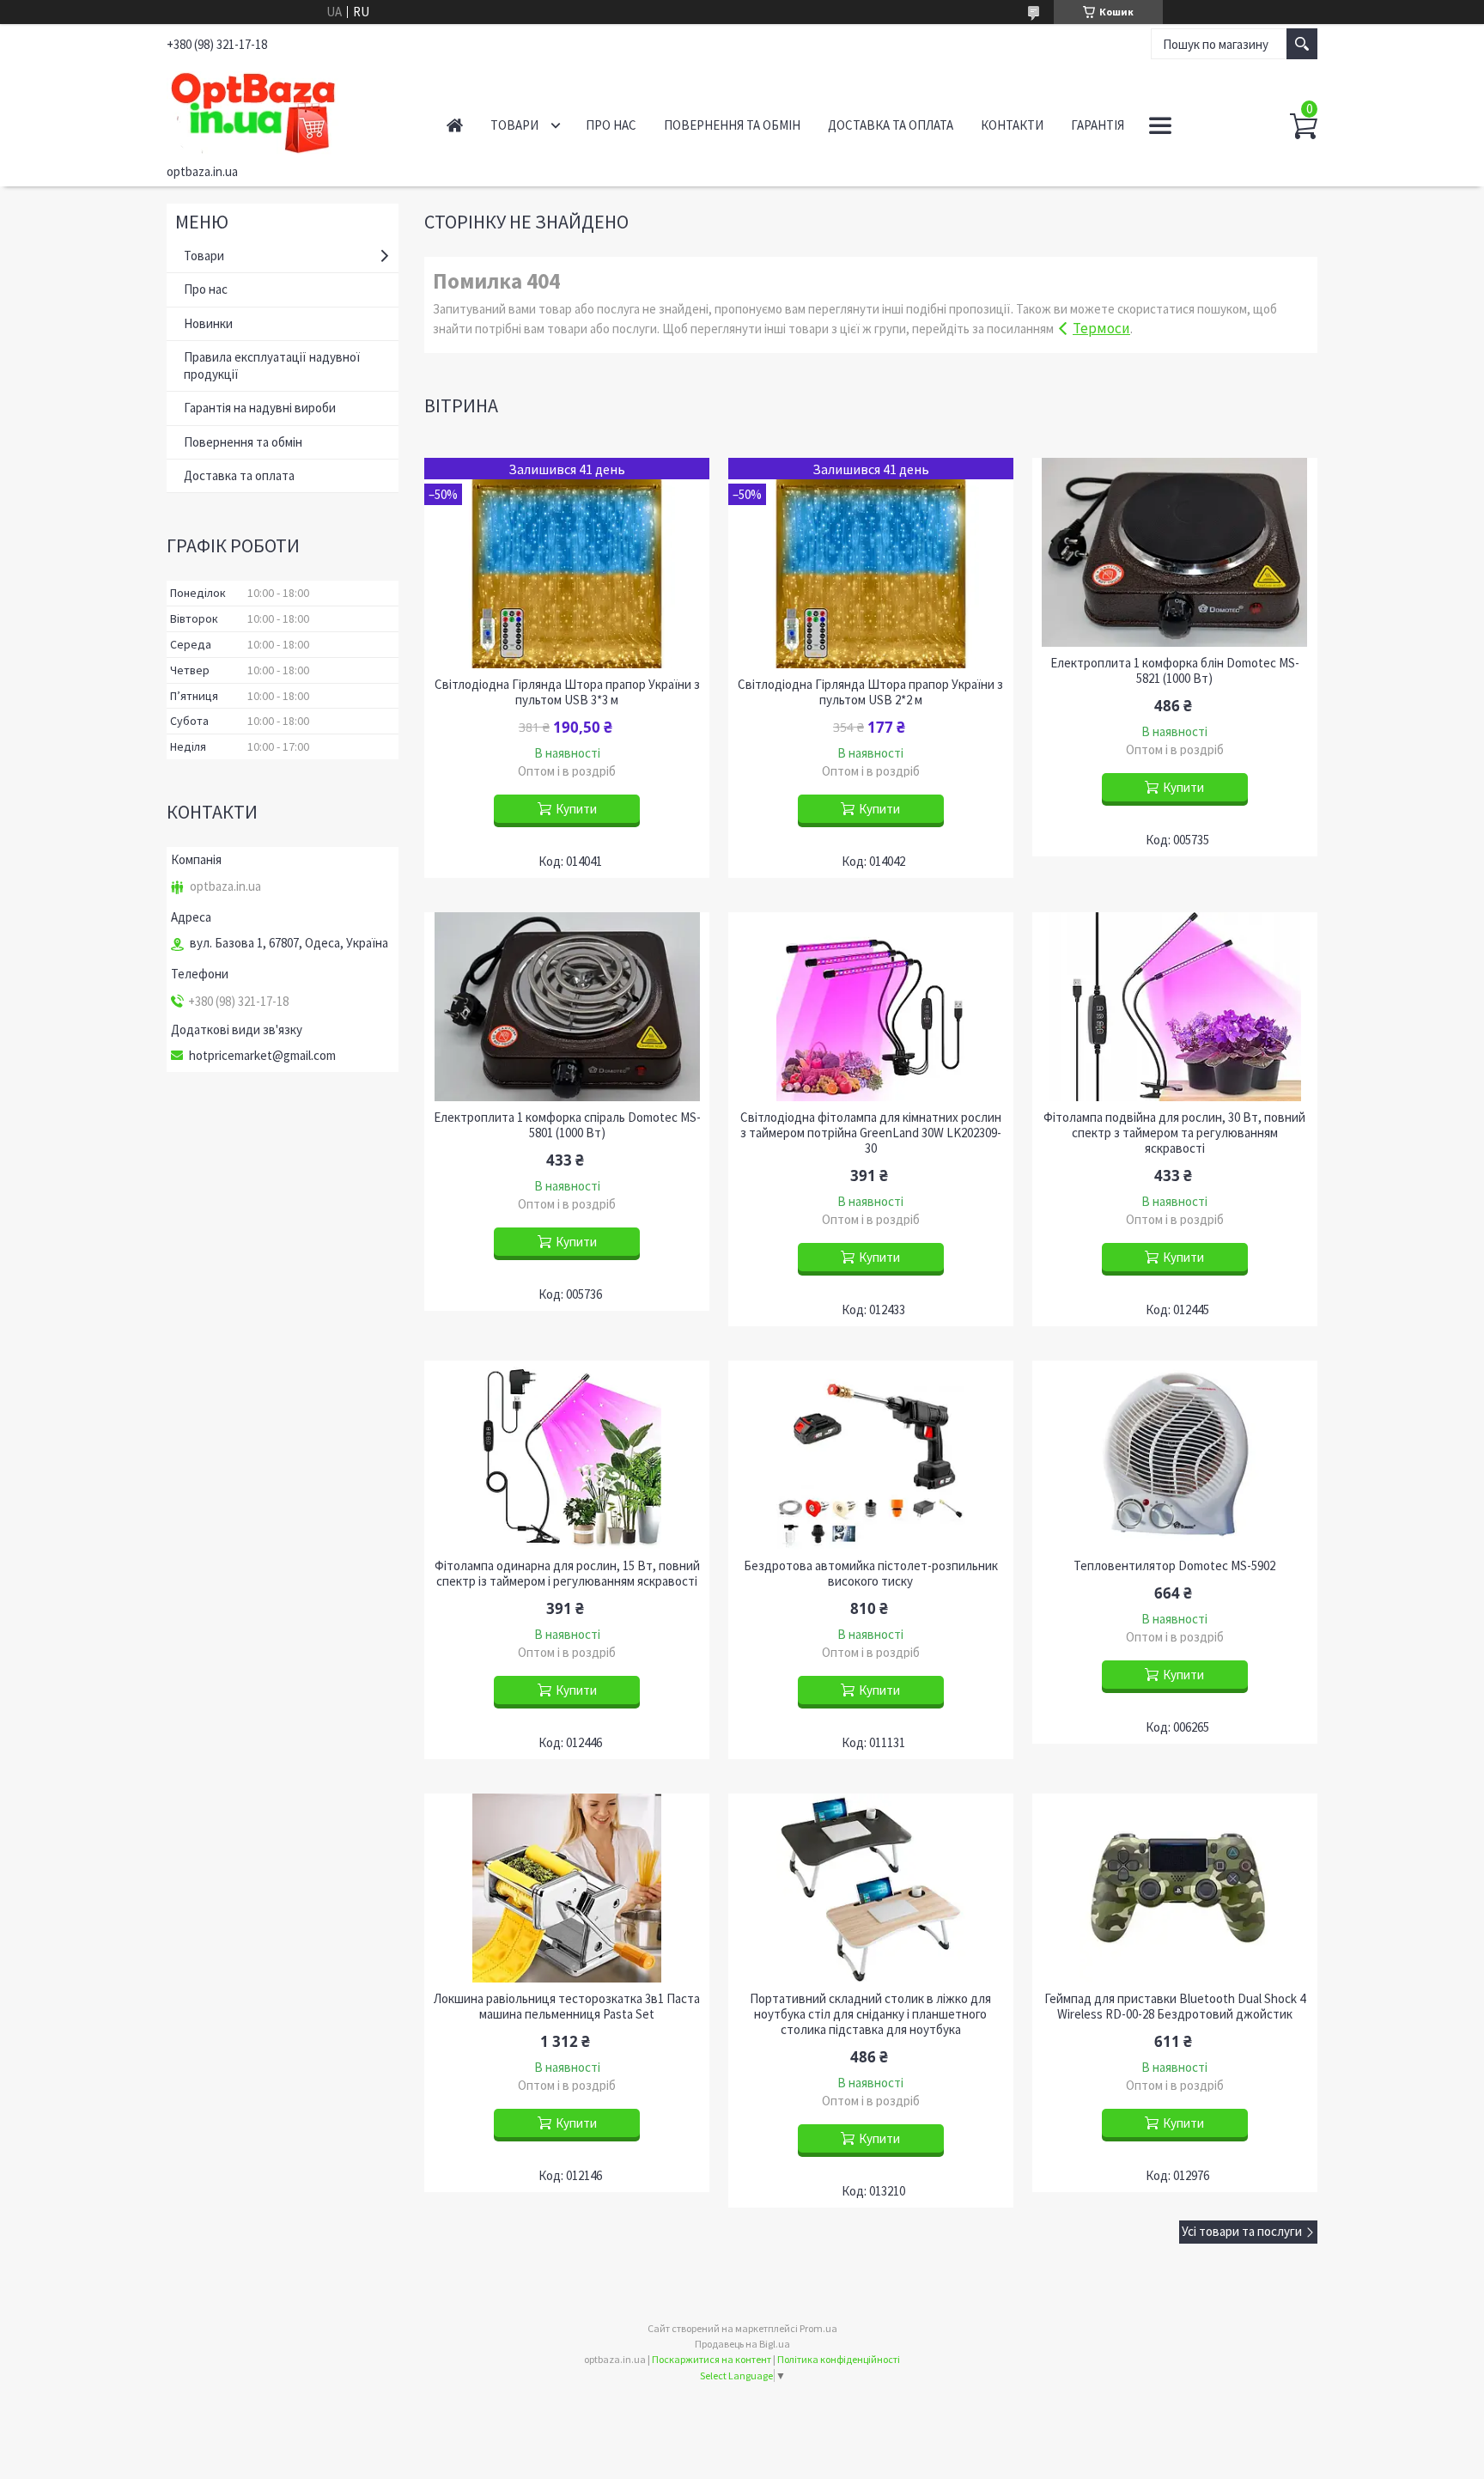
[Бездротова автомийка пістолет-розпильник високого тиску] (871, 1455)
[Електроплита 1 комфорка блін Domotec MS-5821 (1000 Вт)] (1175, 552)
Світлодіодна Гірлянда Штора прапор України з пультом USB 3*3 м (567, 692)
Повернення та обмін (732, 125)
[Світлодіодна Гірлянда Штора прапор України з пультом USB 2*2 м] (871, 563)
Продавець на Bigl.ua (742, 2344)
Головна (455, 125)
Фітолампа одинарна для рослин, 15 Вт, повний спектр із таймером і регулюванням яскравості (567, 1574)
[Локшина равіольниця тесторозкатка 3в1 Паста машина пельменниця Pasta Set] (567, 1888)
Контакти (1012, 125)
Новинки (208, 323)
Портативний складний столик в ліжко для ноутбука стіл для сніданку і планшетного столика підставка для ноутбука (870, 2014)
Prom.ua (818, 2328)
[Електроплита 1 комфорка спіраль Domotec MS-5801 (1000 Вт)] (567, 1007)
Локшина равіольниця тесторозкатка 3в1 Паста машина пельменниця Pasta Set (567, 2007)
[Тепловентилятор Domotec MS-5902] (1175, 1455)
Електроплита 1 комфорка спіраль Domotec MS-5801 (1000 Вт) (567, 1125)
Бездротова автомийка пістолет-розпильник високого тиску (871, 1574)
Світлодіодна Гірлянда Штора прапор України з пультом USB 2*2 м (870, 692)
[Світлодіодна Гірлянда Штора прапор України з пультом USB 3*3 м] (567, 563)
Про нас (611, 125)
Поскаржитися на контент (712, 2359)
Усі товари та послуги (1242, 2231)
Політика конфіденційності (839, 2359)
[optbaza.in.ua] (287, 110)
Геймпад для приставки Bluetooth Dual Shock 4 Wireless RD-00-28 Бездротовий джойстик (1175, 2007)
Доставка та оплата (891, 125)
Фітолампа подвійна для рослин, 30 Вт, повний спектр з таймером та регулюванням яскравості (1174, 1133)
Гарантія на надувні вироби (260, 408)
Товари (514, 125)
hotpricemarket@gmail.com (262, 1056)
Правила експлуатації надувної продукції (272, 365)
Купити (576, 809)
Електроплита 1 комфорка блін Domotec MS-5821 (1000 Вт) (1175, 671)
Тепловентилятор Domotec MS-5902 (1174, 1566)
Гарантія (1098, 125)
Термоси (1101, 328)
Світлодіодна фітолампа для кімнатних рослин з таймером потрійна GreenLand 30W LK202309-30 (871, 1133)
